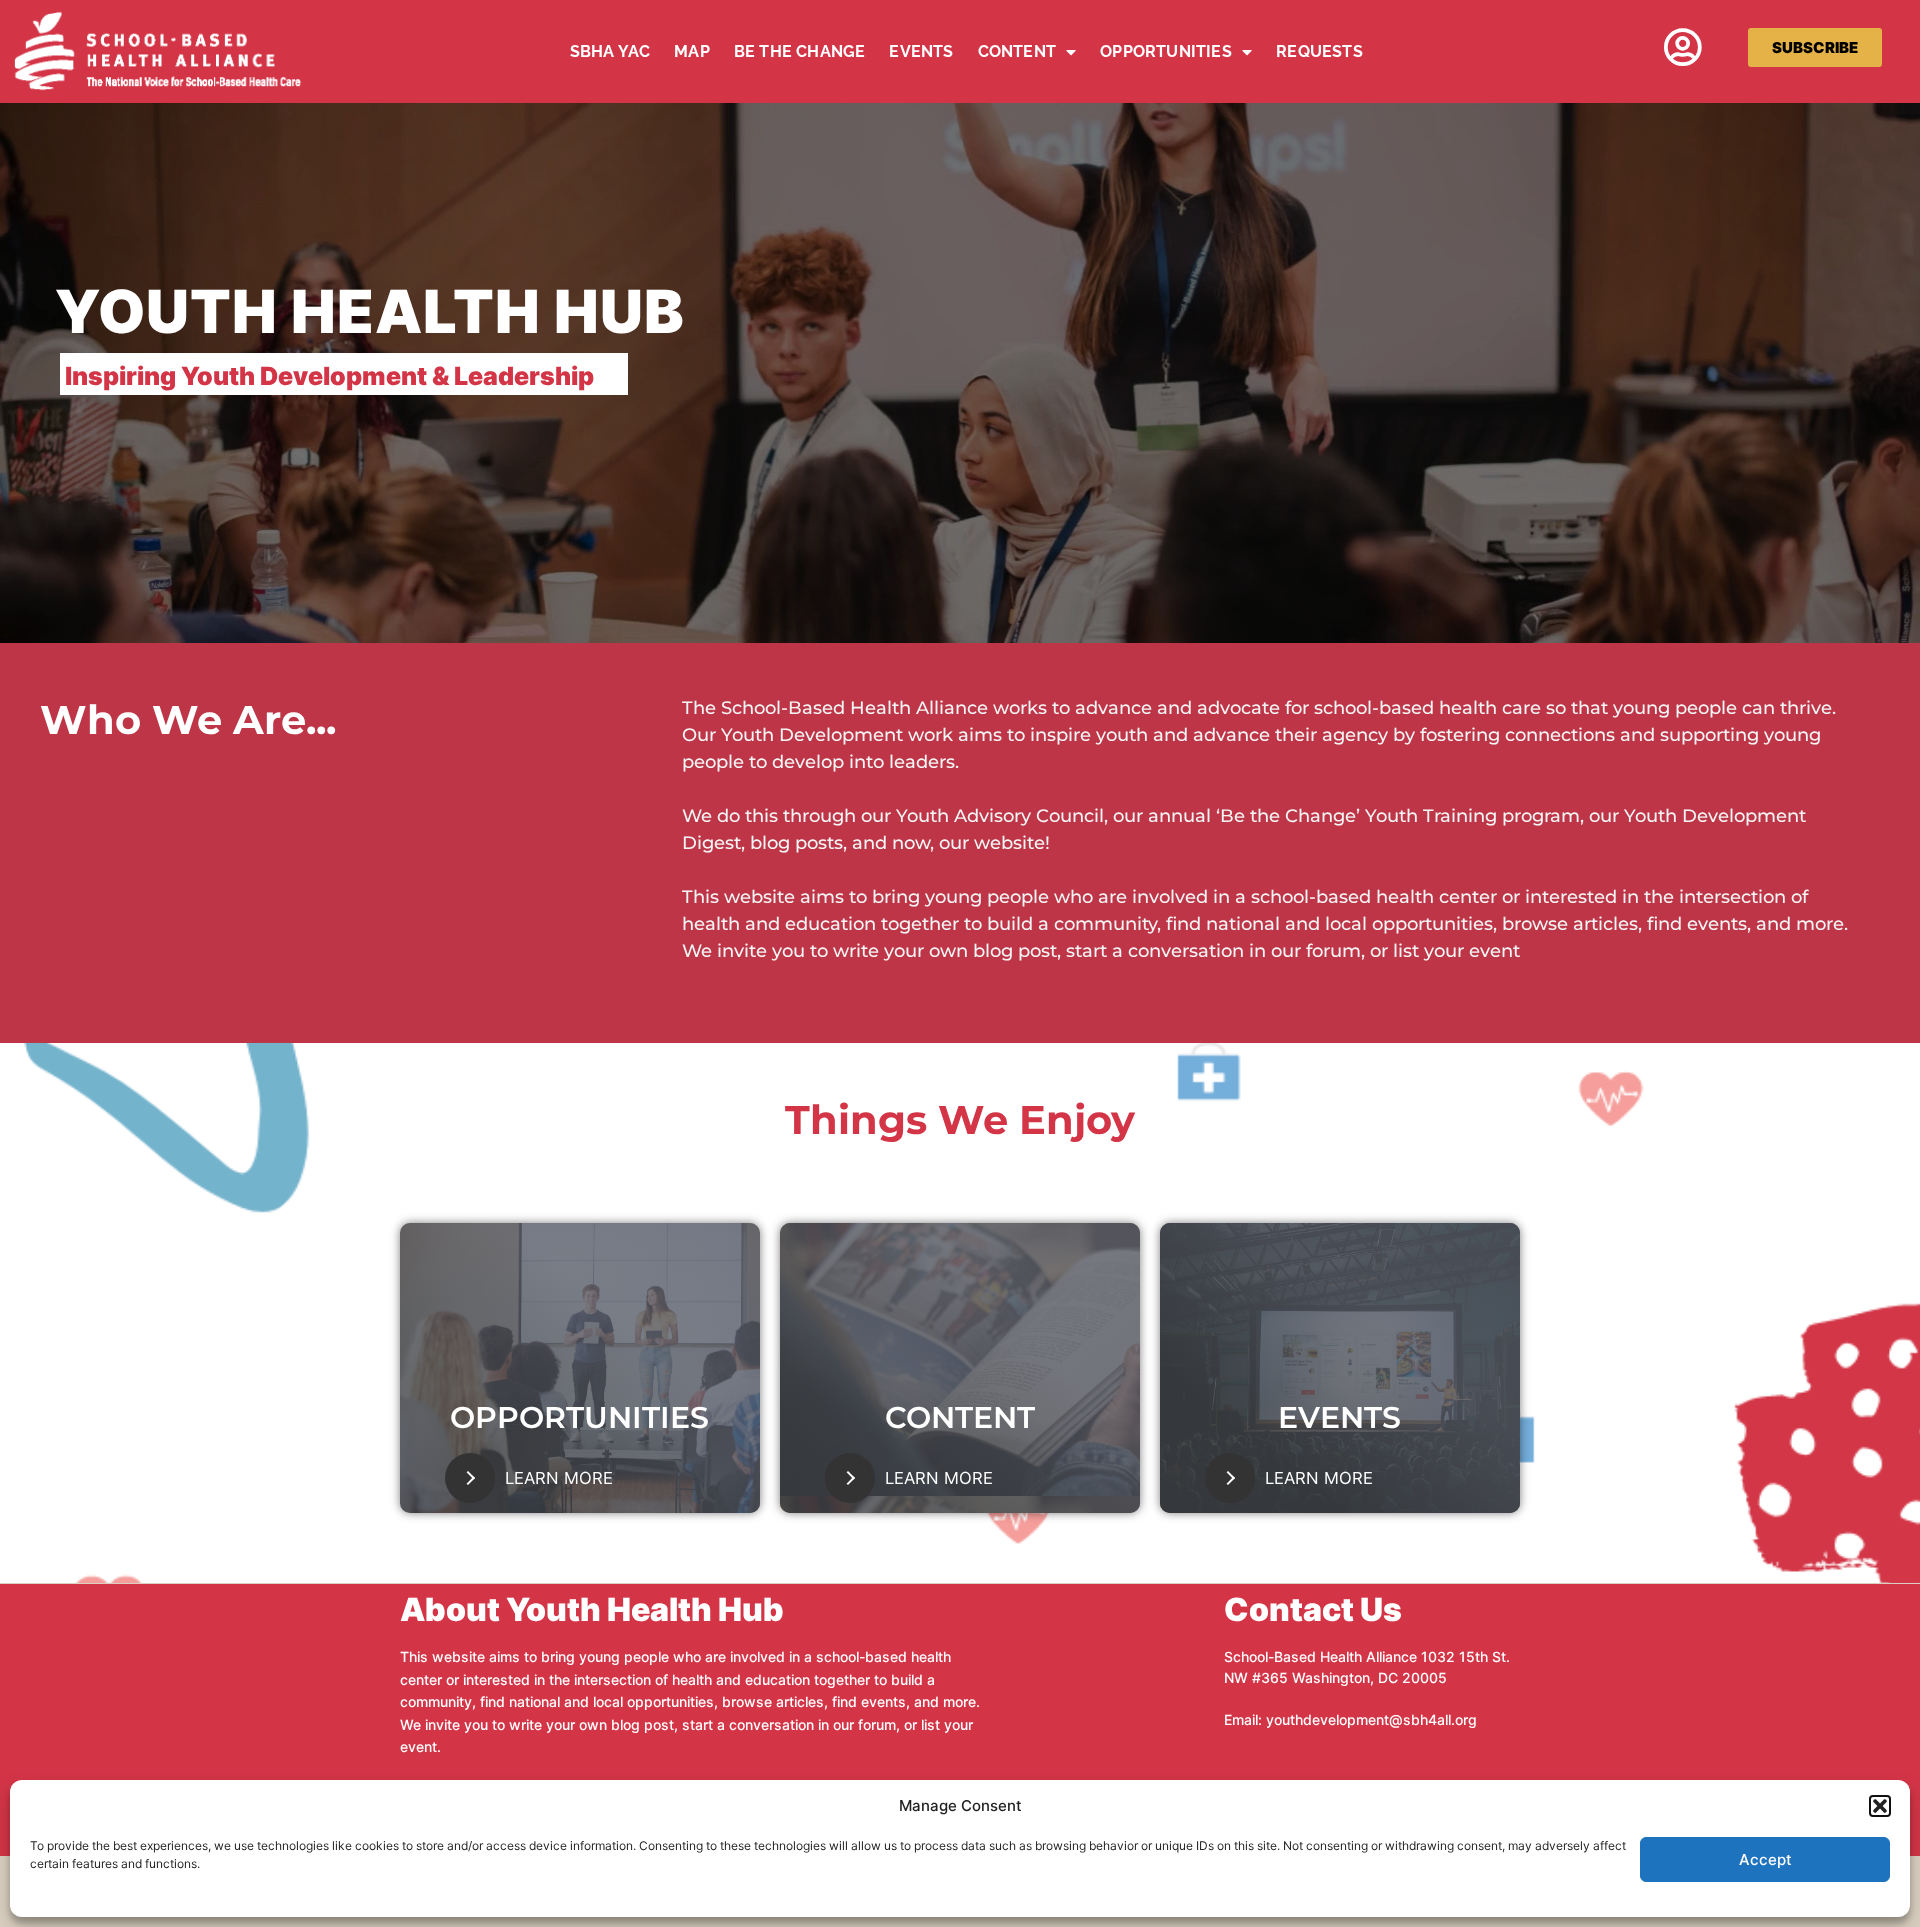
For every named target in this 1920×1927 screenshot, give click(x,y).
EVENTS (921, 51)
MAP (692, 51)
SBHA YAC (610, 51)
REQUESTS (1319, 51)
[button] (1880, 1806)
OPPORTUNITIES (1166, 51)
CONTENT (1017, 51)
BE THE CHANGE (800, 51)
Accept (1765, 1859)
